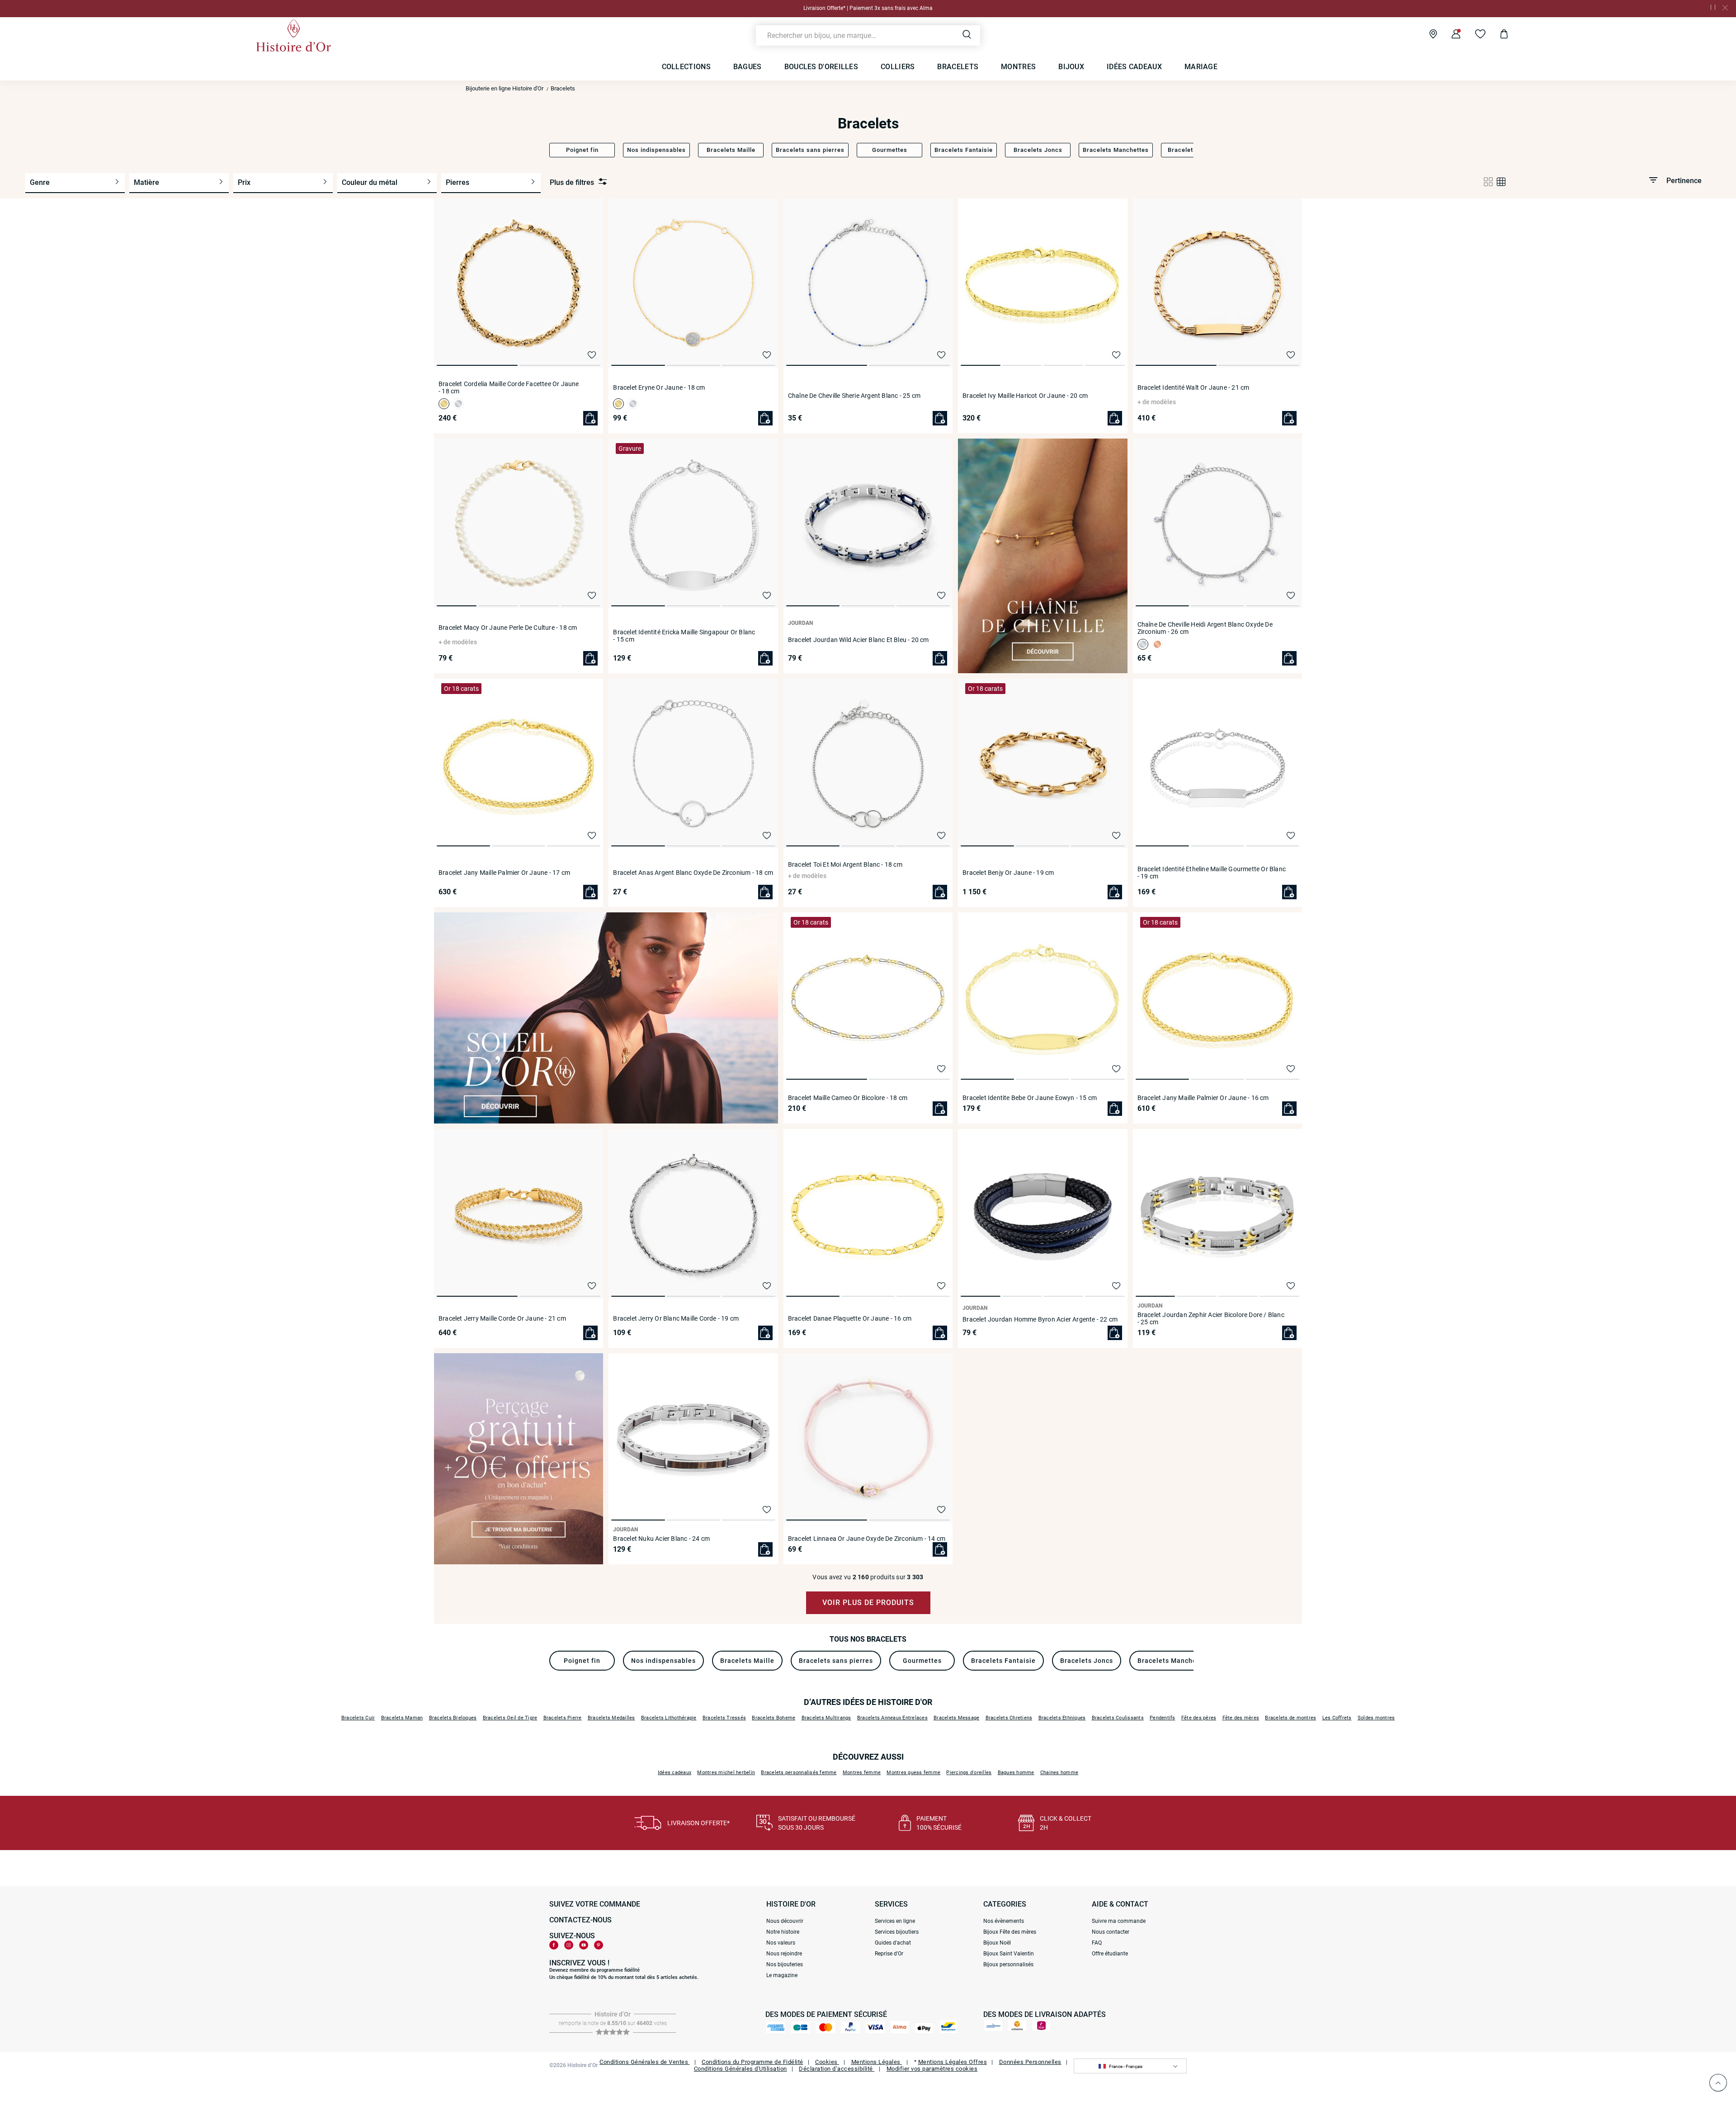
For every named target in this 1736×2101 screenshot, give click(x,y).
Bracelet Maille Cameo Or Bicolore (848, 1098)
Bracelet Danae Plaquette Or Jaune (850, 1318)
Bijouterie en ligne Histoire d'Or (505, 88)
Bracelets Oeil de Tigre (510, 1718)
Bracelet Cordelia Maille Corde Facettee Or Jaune (509, 387)
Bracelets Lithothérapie (669, 1718)
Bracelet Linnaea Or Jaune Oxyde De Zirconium (867, 1539)
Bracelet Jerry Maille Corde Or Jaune (502, 1318)
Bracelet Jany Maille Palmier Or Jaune (504, 873)
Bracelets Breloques (453, 1718)
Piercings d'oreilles (969, 1773)
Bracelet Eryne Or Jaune (659, 387)
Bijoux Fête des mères (1010, 1932)
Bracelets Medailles (611, 1718)
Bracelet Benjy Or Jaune (1008, 873)
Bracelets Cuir (358, 1718)
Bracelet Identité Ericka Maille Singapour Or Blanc (684, 636)
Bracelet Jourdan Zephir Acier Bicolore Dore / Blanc (1211, 1318)
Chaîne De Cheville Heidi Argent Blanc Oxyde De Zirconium (1205, 628)
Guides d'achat (893, 1943)
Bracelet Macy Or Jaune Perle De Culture (508, 628)
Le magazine (782, 1975)
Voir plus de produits (868, 1603)
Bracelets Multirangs (826, 1718)
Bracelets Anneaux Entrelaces (892, 1718)
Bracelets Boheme (774, 1718)
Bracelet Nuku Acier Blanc (661, 1539)
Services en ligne (895, 1921)
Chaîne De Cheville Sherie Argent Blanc (854, 396)
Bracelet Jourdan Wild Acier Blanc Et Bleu (859, 640)
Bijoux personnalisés (1008, 1964)
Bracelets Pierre (563, 1718)
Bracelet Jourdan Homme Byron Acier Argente (1040, 1319)
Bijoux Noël (997, 1943)
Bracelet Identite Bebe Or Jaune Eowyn (1030, 1098)
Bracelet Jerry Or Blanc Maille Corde (676, 1318)
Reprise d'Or (889, 1954)
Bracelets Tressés (724, 1718)
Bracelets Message (956, 1718)
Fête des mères (1241, 1718)
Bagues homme (1016, 1773)
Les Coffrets (1337, 1718)
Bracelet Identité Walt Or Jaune (1193, 387)
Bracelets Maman (402, 1718)
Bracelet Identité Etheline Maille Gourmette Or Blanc (1212, 873)
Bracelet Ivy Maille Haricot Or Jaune (1025, 396)
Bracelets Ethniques (1062, 1718)
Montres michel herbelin (726, 1773)
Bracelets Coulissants (1118, 1718)
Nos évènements (1004, 1921)
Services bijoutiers (897, 1932)
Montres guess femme (913, 1773)
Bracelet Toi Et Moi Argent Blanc (845, 864)
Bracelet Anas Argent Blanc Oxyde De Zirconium (693, 873)
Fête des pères (1199, 1718)
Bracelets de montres (1290, 1718)
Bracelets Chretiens (1009, 1718)
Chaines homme (1059, 1773)
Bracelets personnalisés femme (799, 1773)
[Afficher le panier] (1497, 35)
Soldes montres (1376, 1718)
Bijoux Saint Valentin (1009, 1954)
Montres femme (862, 1773)
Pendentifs (1163, 1718)
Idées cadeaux (675, 1773)
